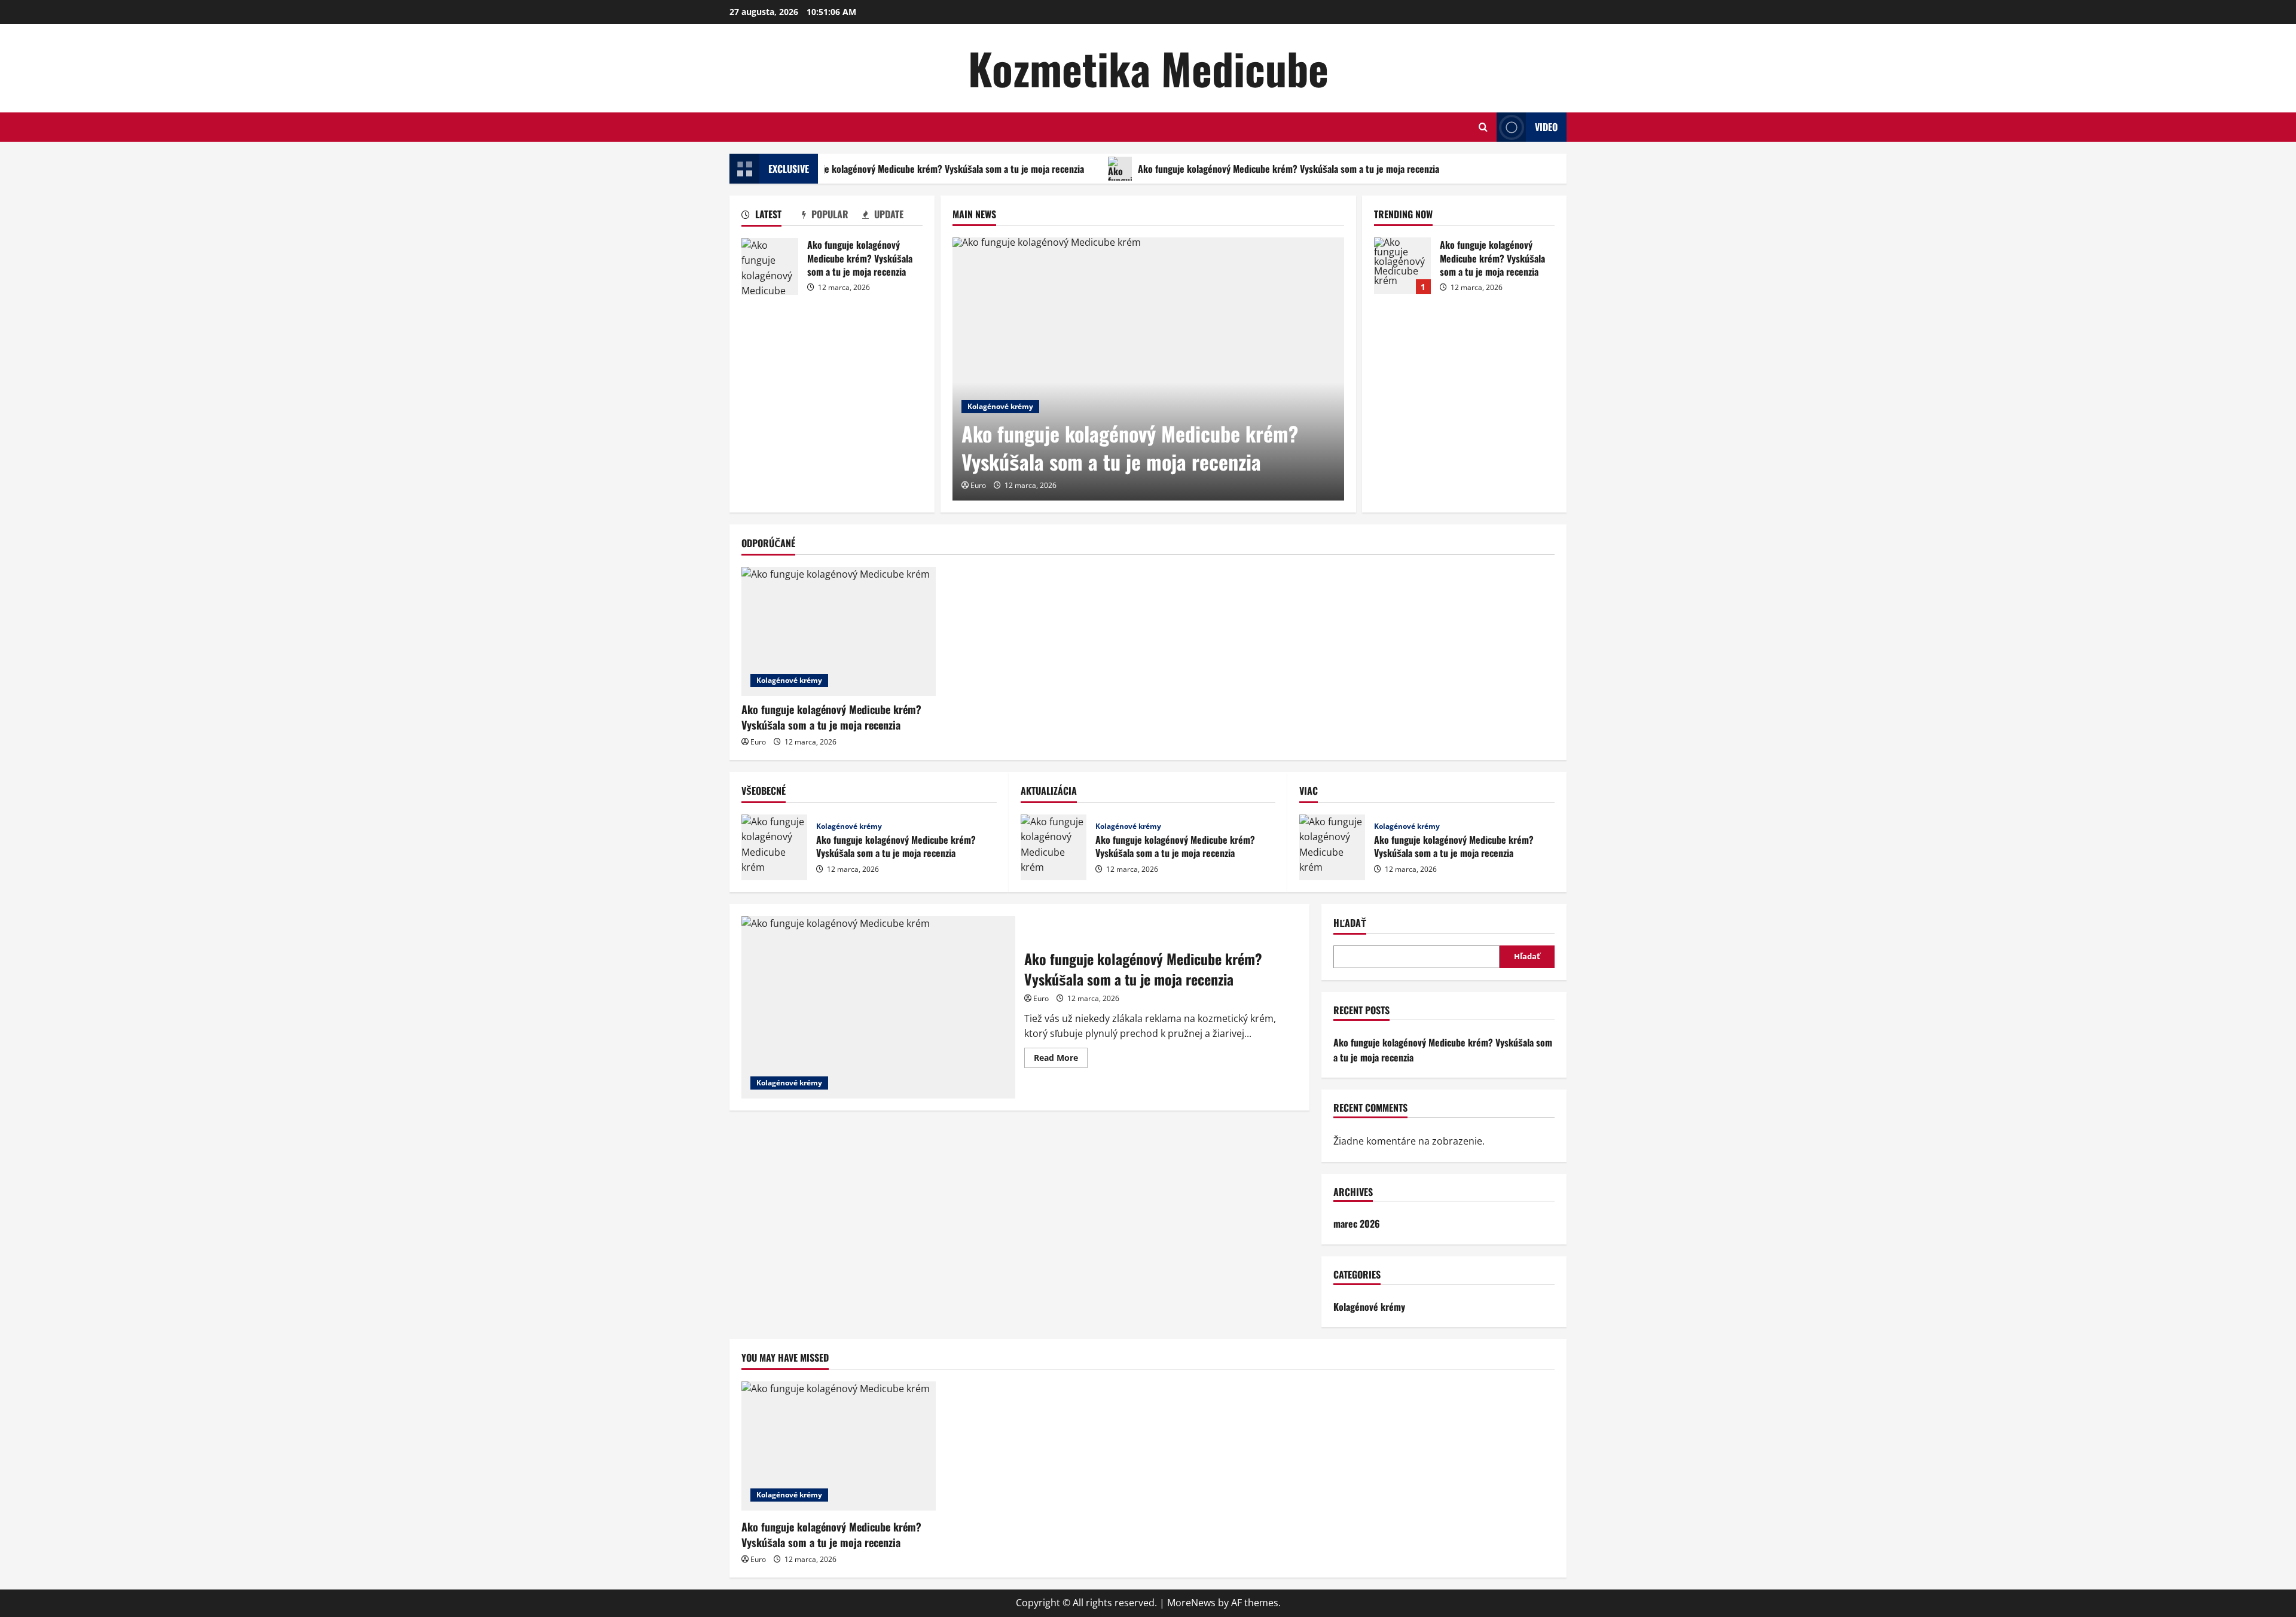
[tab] (772, 216)
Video (1546, 127)
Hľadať (1350, 923)
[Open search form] (1483, 127)
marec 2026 (1357, 1224)
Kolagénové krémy (1000, 406)
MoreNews (1191, 1603)
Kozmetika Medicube (1148, 68)
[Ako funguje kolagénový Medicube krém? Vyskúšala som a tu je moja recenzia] (1148, 369)
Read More (1061, 1060)
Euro (978, 485)
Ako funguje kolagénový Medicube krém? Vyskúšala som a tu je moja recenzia (917, 169)
